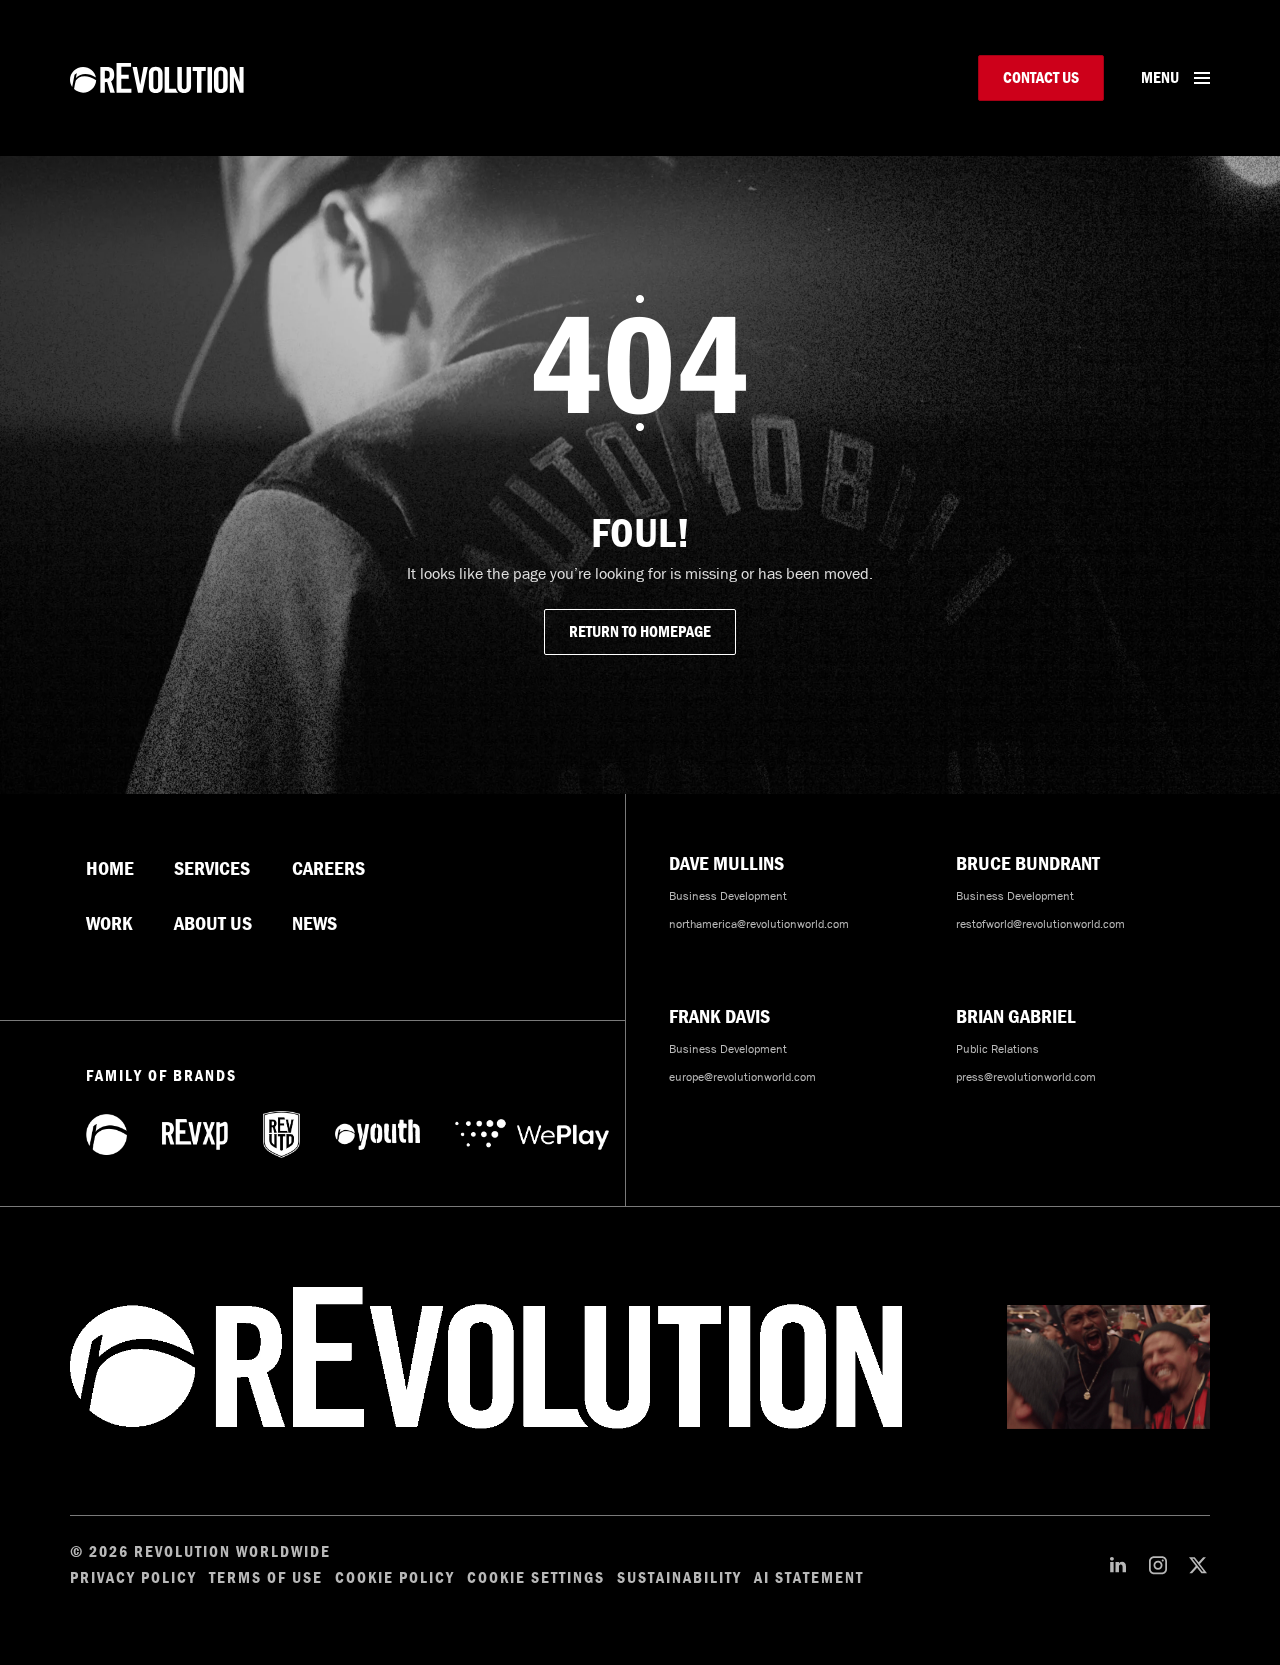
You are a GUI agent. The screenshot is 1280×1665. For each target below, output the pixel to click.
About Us (213, 924)
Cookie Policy (395, 1578)
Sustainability (679, 1578)
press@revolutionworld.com (1026, 1077)
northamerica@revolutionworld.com (759, 924)
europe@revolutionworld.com (742, 1077)
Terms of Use (266, 1578)
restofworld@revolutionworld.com (1040, 924)
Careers (328, 869)
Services (212, 869)
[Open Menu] (1202, 78)
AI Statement (809, 1578)
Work (109, 924)
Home (110, 869)
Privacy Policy (133, 1578)
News (314, 924)
